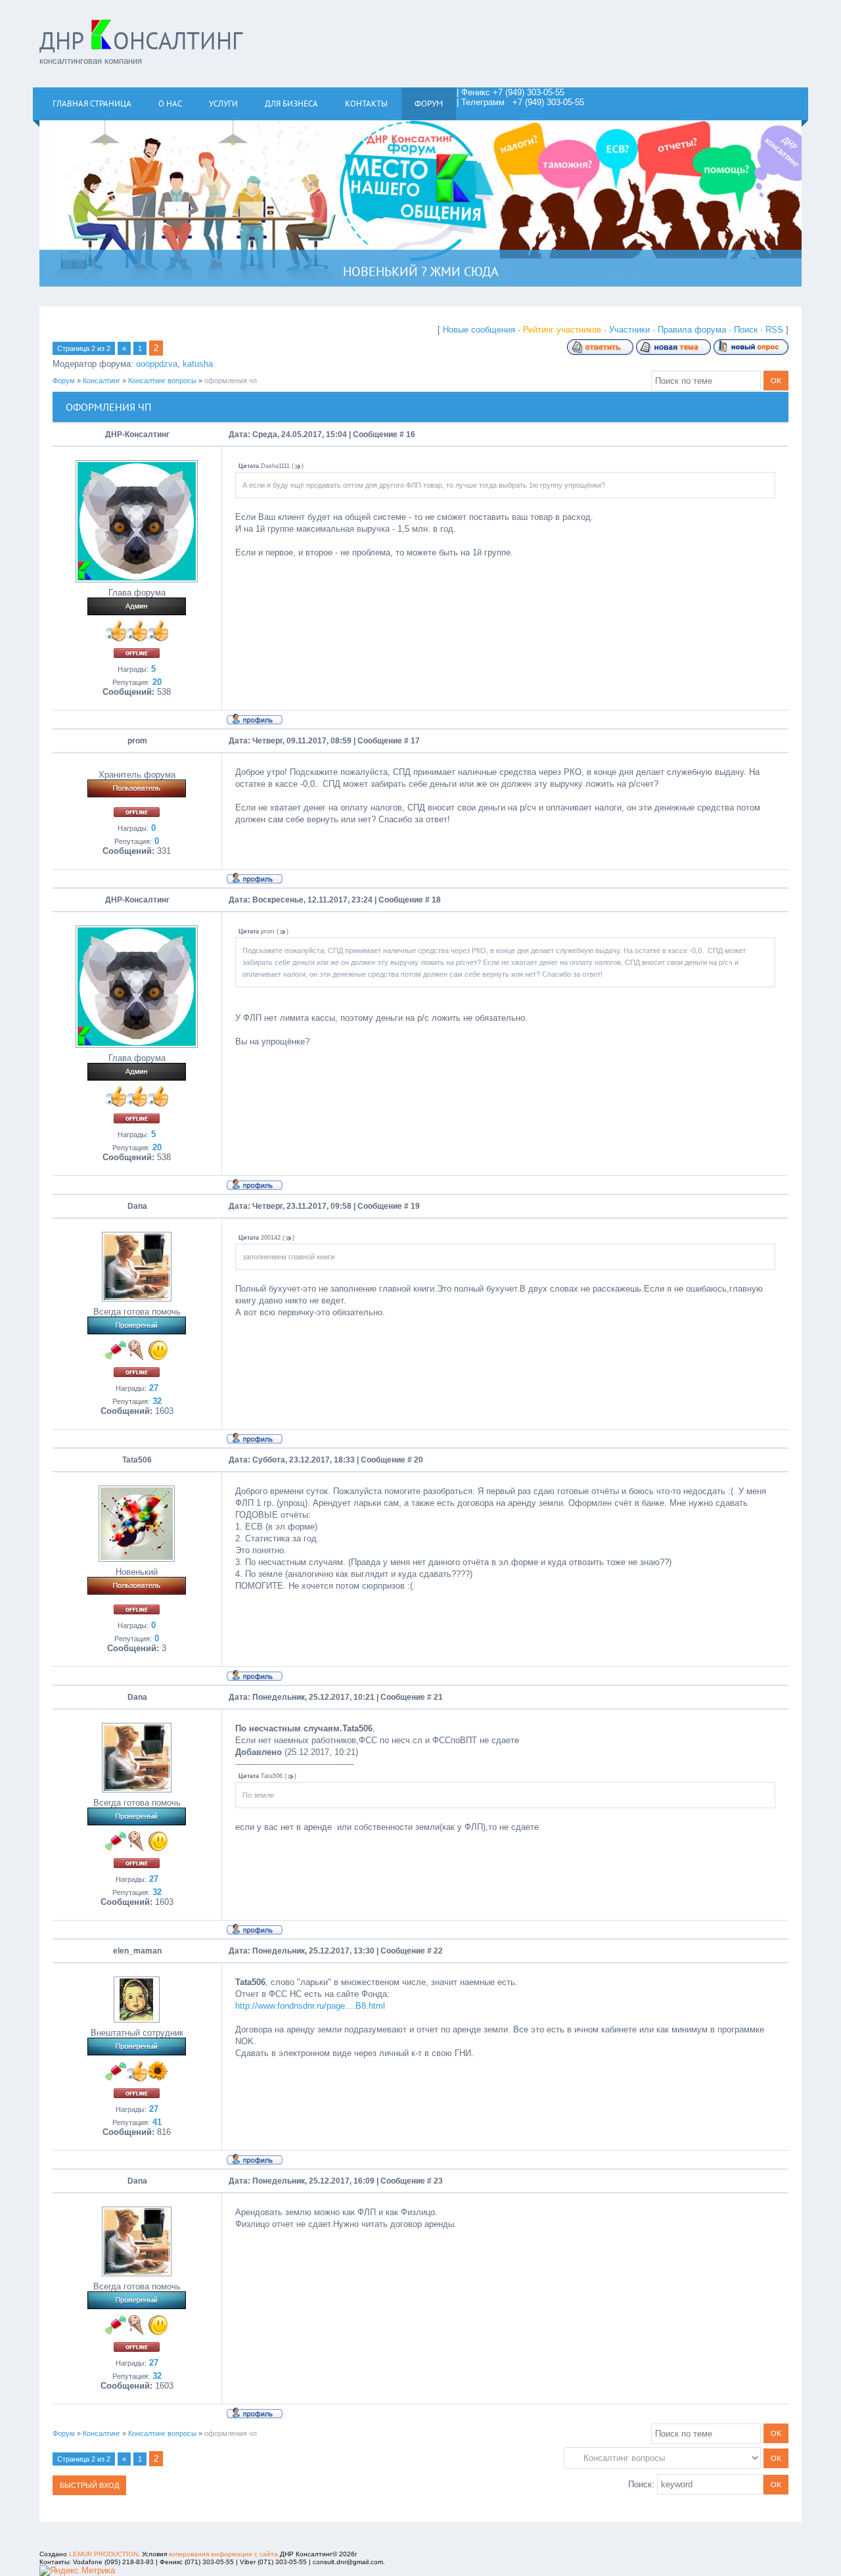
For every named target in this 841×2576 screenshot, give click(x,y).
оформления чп (231, 381)
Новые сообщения (479, 330)
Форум (64, 381)
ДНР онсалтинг (141, 40)
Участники (629, 330)
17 (415, 741)
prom (137, 741)
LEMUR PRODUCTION (103, 2554)
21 (438, 1697)
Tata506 (137, 1460)
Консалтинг (102, 381)
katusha (198, 364)
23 (438, 2181)
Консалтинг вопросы (162, 381)
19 (415, 1206)
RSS (774, 330)
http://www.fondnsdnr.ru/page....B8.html (310, 2006)
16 (411, 434)
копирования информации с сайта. (224, 2554)
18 (436, 900)
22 (438, 1951)
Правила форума (692, 330)
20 (419, 1460)
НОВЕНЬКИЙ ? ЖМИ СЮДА (421, 271)
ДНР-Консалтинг (137, 434)
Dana (137, 1206)
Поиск (746, 330)
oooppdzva (157, 364)
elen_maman (137, 1951)
